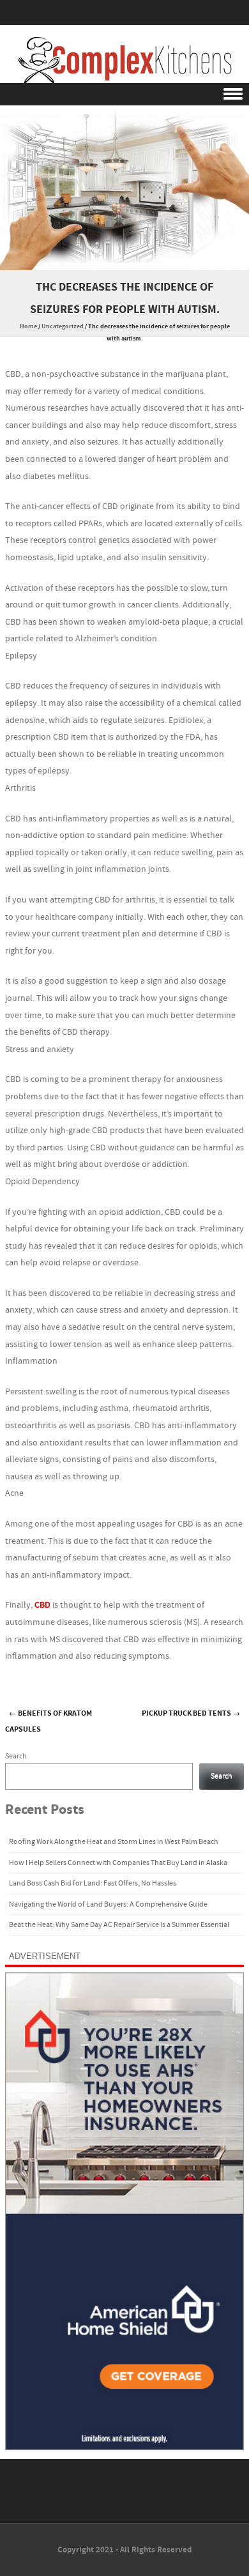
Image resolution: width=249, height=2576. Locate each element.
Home (28, 326)
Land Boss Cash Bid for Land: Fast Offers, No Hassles (93, 1883)
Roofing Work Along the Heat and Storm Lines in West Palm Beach (114, 1842)
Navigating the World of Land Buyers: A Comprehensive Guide (108, 1904)
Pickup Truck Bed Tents (191, 1713)
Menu (124, 94)
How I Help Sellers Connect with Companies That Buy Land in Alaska (118, 1863)
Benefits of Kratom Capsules (49, 1721)
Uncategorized (63, 326)
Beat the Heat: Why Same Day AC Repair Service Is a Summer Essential (119, 1925)
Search (16, 1756)
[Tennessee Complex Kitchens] (124, 60)
